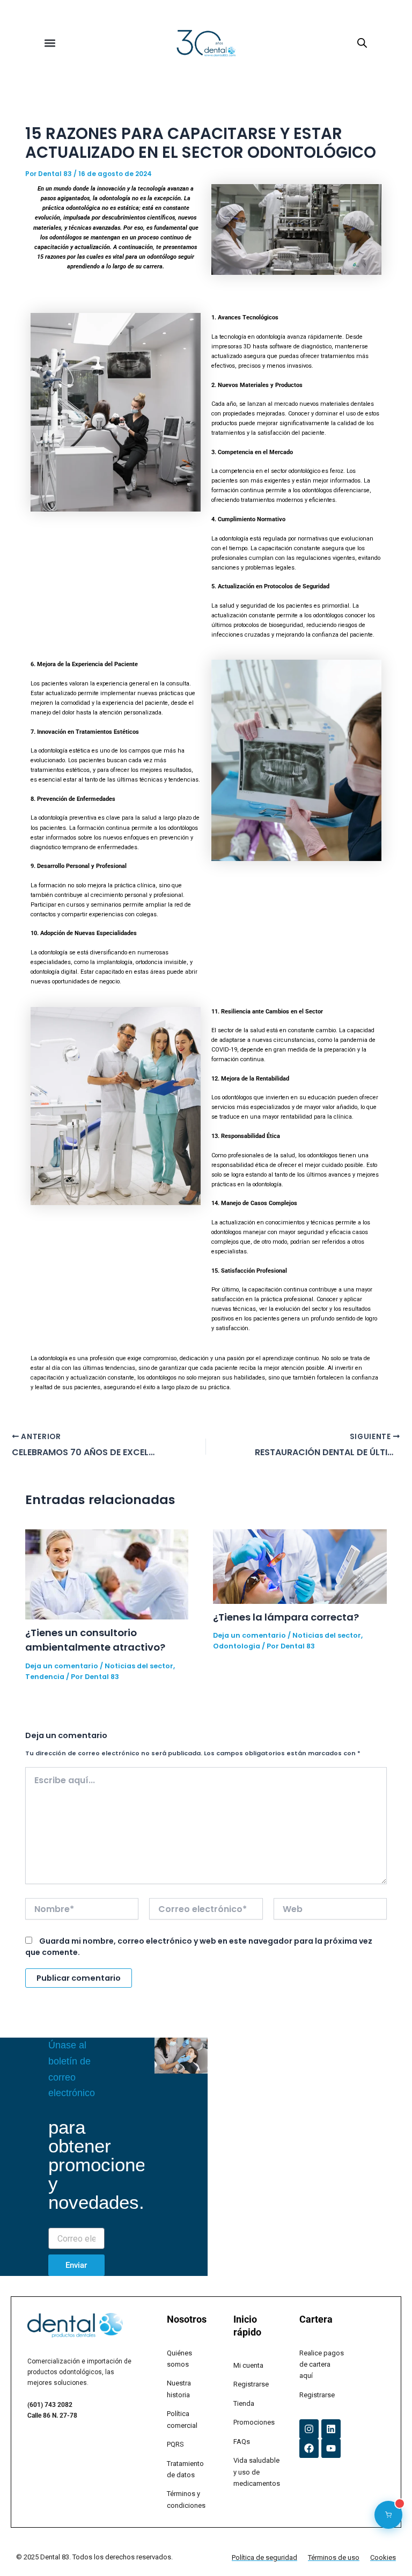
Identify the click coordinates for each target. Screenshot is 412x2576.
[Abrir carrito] (388, 2515)
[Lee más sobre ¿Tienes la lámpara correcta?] (300, 1566)
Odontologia (237, 1646)
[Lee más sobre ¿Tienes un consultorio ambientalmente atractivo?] (107, 1574)
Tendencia (45, 1677)
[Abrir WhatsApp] (385, 2549)
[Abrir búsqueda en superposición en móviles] (362, 43)
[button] (50, 43)
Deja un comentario (62, 1666)
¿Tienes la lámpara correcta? (286, 1617)
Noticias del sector (139, 1666)
